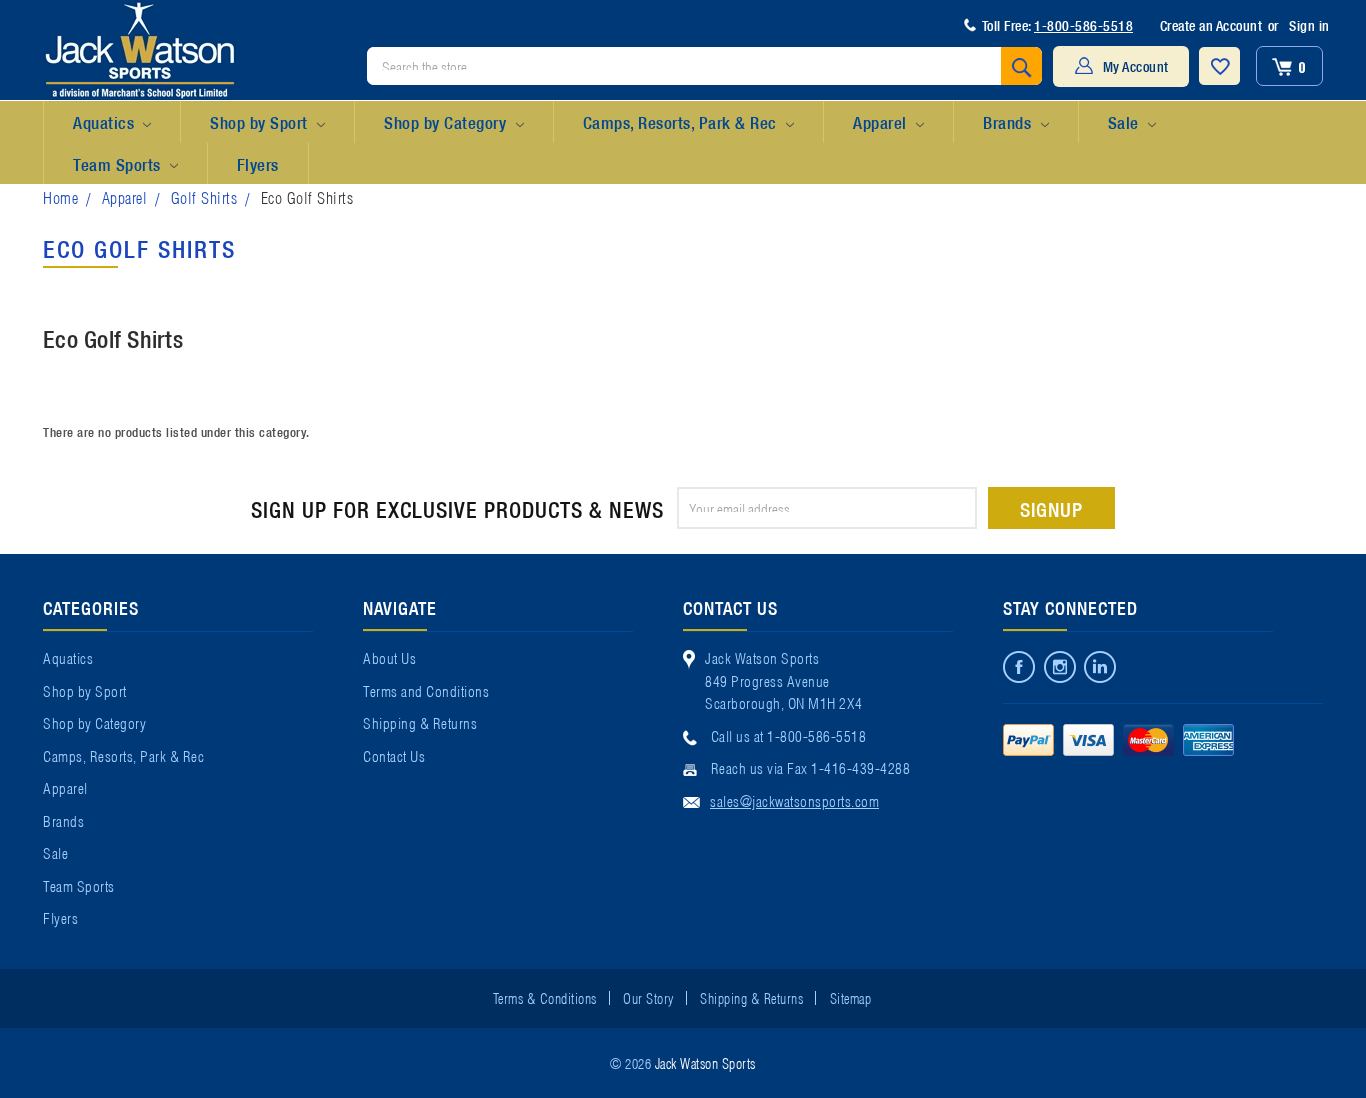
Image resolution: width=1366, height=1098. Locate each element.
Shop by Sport (261, 121)
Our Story (648, 997)
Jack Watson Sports (705, 1062)
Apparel (882, 121)
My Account (1136, 66)
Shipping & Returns (420, 722)
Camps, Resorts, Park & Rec (682, 121)
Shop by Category (447, 121)
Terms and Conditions (426, 690)
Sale (1126, 121)
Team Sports (119, 163)
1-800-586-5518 (1083, 25)
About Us (389, 657)
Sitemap (851, 997)
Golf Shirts (204, 196)
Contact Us (394, 755)
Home (60, 196)
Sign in (1309, 25)
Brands (1009, 121)
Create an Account (1211, 25)
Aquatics (106, 121)
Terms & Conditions (545, 997)
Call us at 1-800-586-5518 (789, 735)
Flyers (258, 163)
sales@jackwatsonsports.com (794, 800)
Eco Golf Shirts (307, 196)
